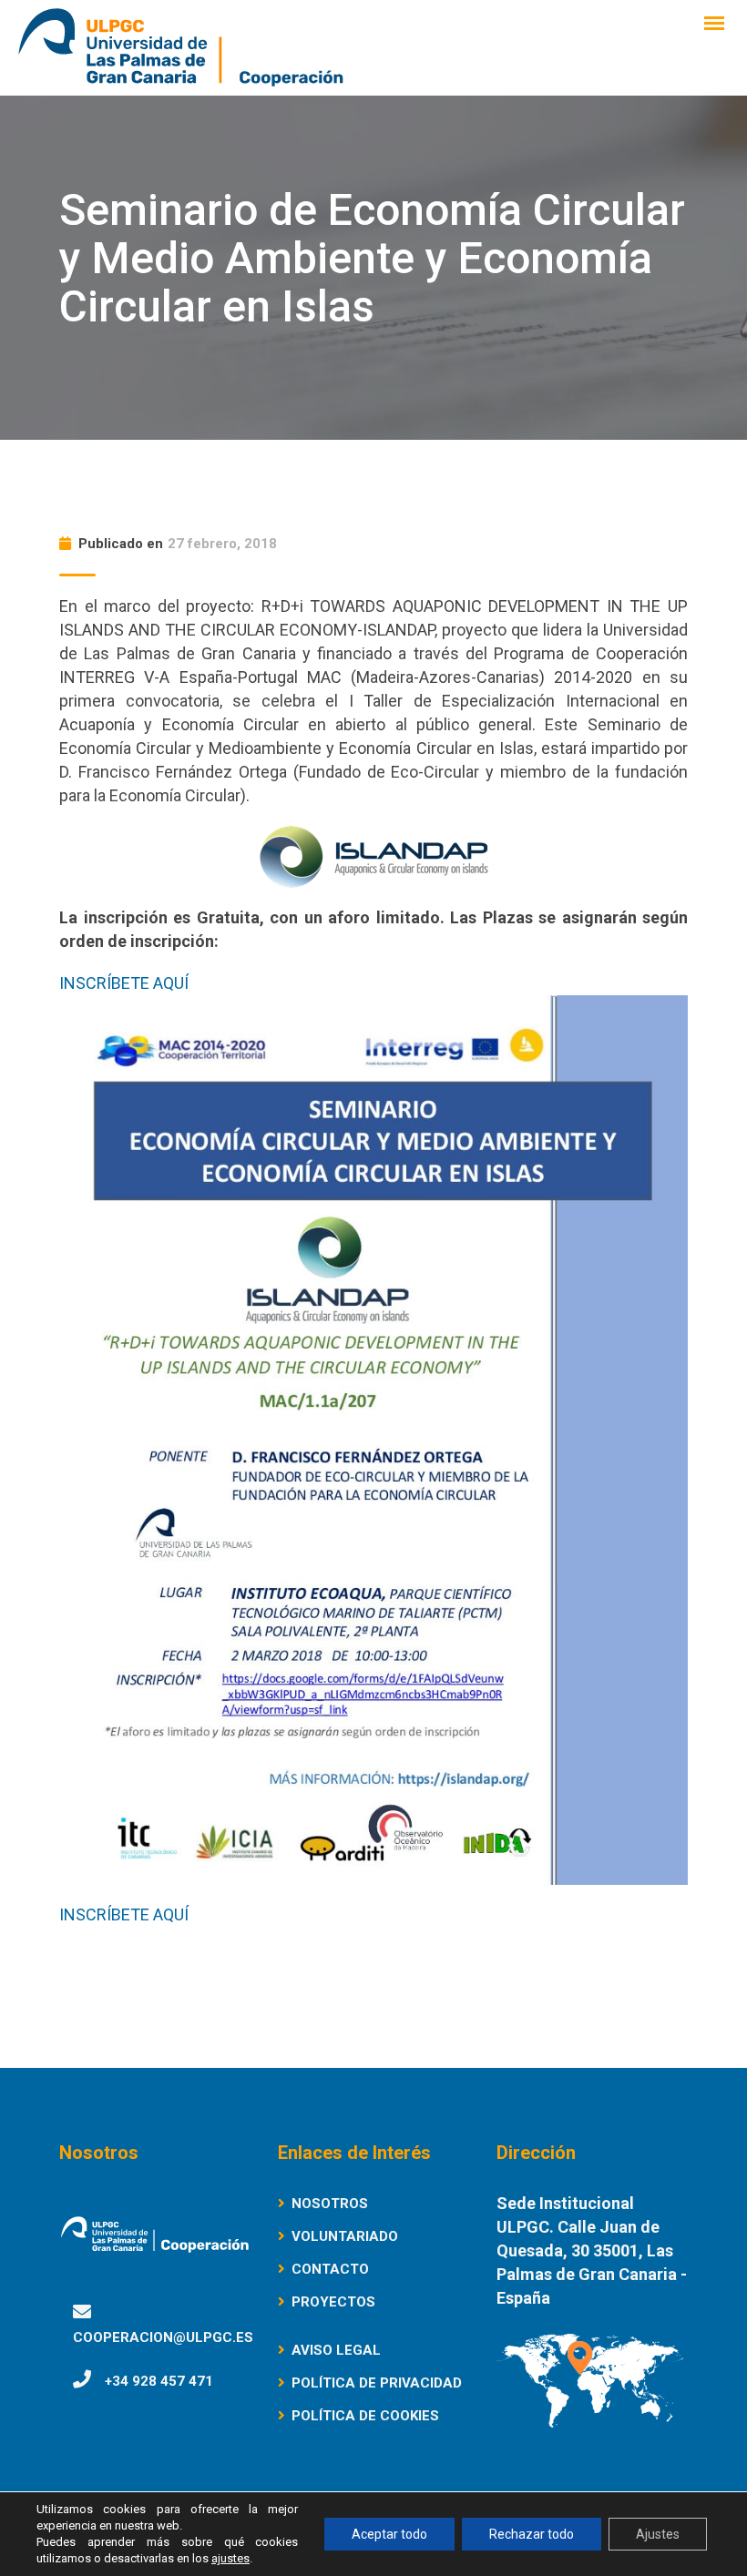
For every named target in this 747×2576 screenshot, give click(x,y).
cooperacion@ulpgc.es (163, 2337)
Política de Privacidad (377, 2383)
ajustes (230, 2558)
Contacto (330, 2269)
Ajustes (658, 2534)
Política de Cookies (365, 2416)
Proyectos (333, 2302)
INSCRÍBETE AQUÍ (124, 983)
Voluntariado (345, 2236)
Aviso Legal (336, 2350)
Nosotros (330, 2204)
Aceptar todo (389, 2534)
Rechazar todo (532, 2534)
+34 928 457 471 (159, 2381)
